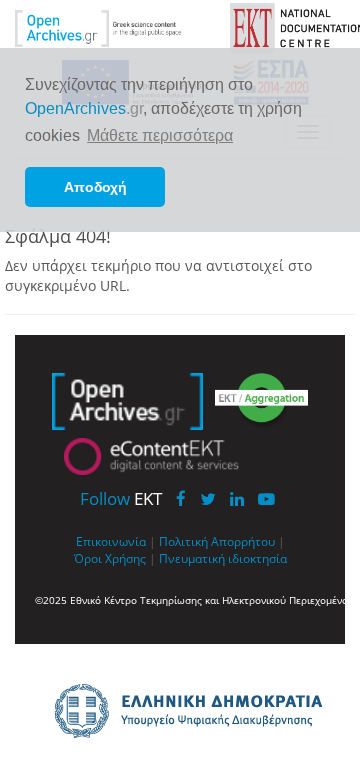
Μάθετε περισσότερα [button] (160, 135)
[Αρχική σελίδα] (112, 26)
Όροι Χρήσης (110, 558)
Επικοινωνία (111, 541)
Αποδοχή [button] (95, 187)
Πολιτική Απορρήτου (217, 541)
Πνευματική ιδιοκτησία (223, 558)
